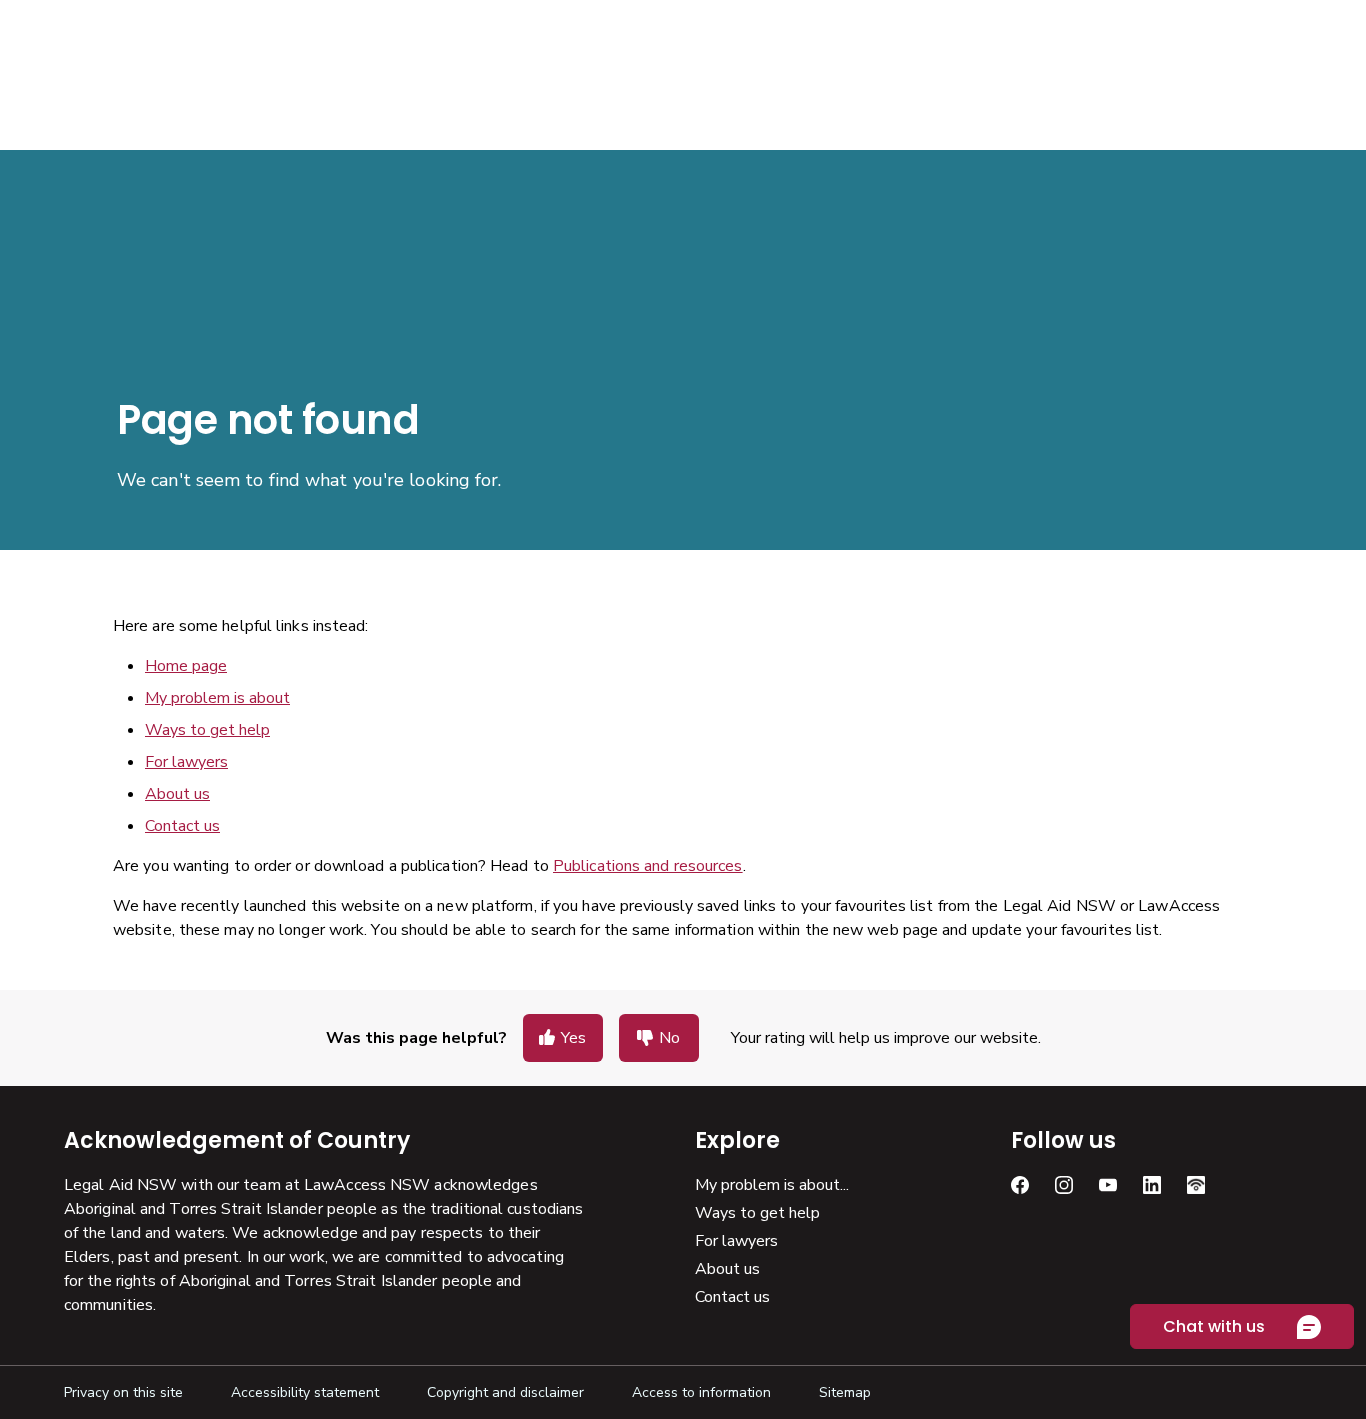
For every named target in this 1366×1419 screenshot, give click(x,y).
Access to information (701, 1392)
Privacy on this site (123, 1392)
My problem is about (217, 698)
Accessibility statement (305, 1392)
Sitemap (845, 1392)
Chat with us (1214, 1326)
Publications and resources (648, 866)
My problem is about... (772, 1185)
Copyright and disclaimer (505, 1392)
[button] (563, 1038)
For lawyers (186, 762)
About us (177, 794)
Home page (186, 666)
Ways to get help (207, 730)
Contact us (182, 826)
